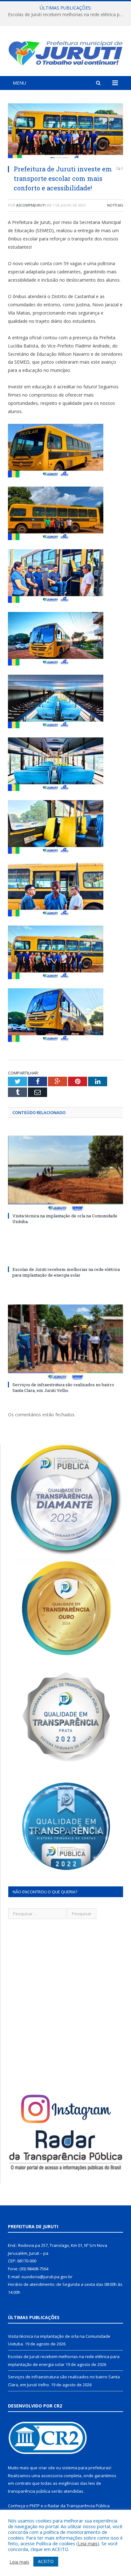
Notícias (115, 205)
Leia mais (88, 2543)
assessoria (52, 2476)
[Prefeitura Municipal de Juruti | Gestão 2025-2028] (65, 52)
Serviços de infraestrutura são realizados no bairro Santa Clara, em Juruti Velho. (63, 1387)
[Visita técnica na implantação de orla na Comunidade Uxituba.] (65, 1173)
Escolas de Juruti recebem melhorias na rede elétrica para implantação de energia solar (67, 15)
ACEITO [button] (46, 2561)
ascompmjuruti (31, 205)
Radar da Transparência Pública (79, 2506)
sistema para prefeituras (86, 2468)
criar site (47, 2468)
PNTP (35, 2506)
